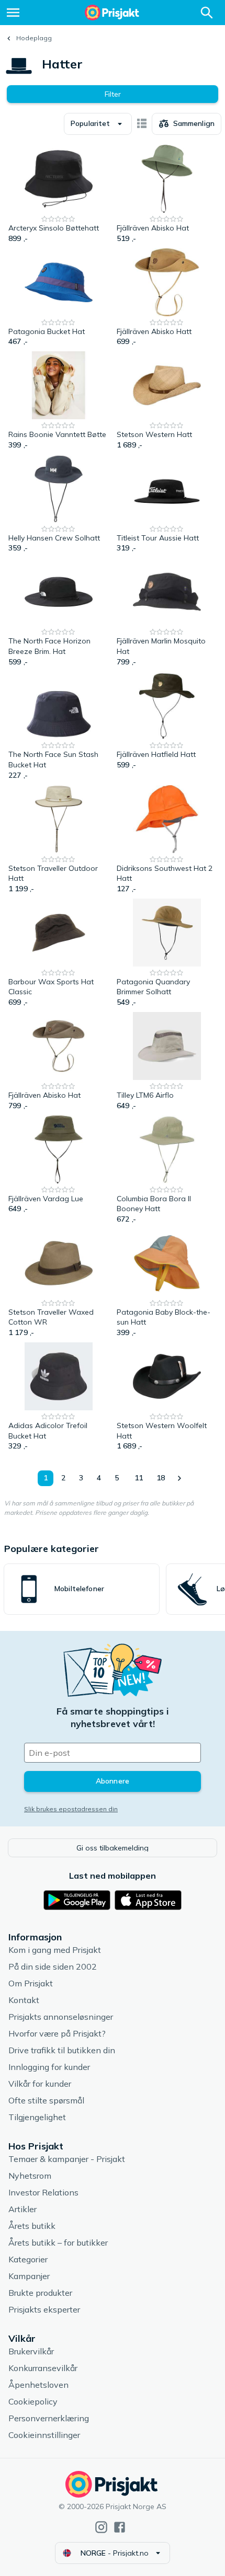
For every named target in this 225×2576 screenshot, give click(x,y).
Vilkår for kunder (40, 2084)
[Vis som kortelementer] (142, 124)
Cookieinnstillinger (44, 2435)
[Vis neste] (179, 1478)
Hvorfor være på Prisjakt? (57, 2033)
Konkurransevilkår (43, 2368)
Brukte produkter (40, 2293)
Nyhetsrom (30, 2176)
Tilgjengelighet (37, 2117)
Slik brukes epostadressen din (71, 1809)
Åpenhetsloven (38, 2385)
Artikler (22, 2209)
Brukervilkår (31, 2351)
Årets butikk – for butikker (58, 2242)
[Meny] (13, 13)
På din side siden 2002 (53, 1966)
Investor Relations (43, 2192)
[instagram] (101, 2527)
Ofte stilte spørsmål (46, 2100)
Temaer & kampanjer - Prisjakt (67, 2159)
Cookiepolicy (33, 2401)
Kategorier (28, 2259)
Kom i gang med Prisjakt (55, 1950)
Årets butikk (32, 2226)
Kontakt (24, 2000)
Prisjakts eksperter (44, 2309)
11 (139, 1478)
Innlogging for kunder (49, 2067)
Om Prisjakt (31, 1983)
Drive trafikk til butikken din (62, 2050)
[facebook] (120, 2527)
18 (161, 1478)
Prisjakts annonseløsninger (61, 2017)
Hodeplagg (34, 38)
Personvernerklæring (49, 2418)
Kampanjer (29, 2276)
